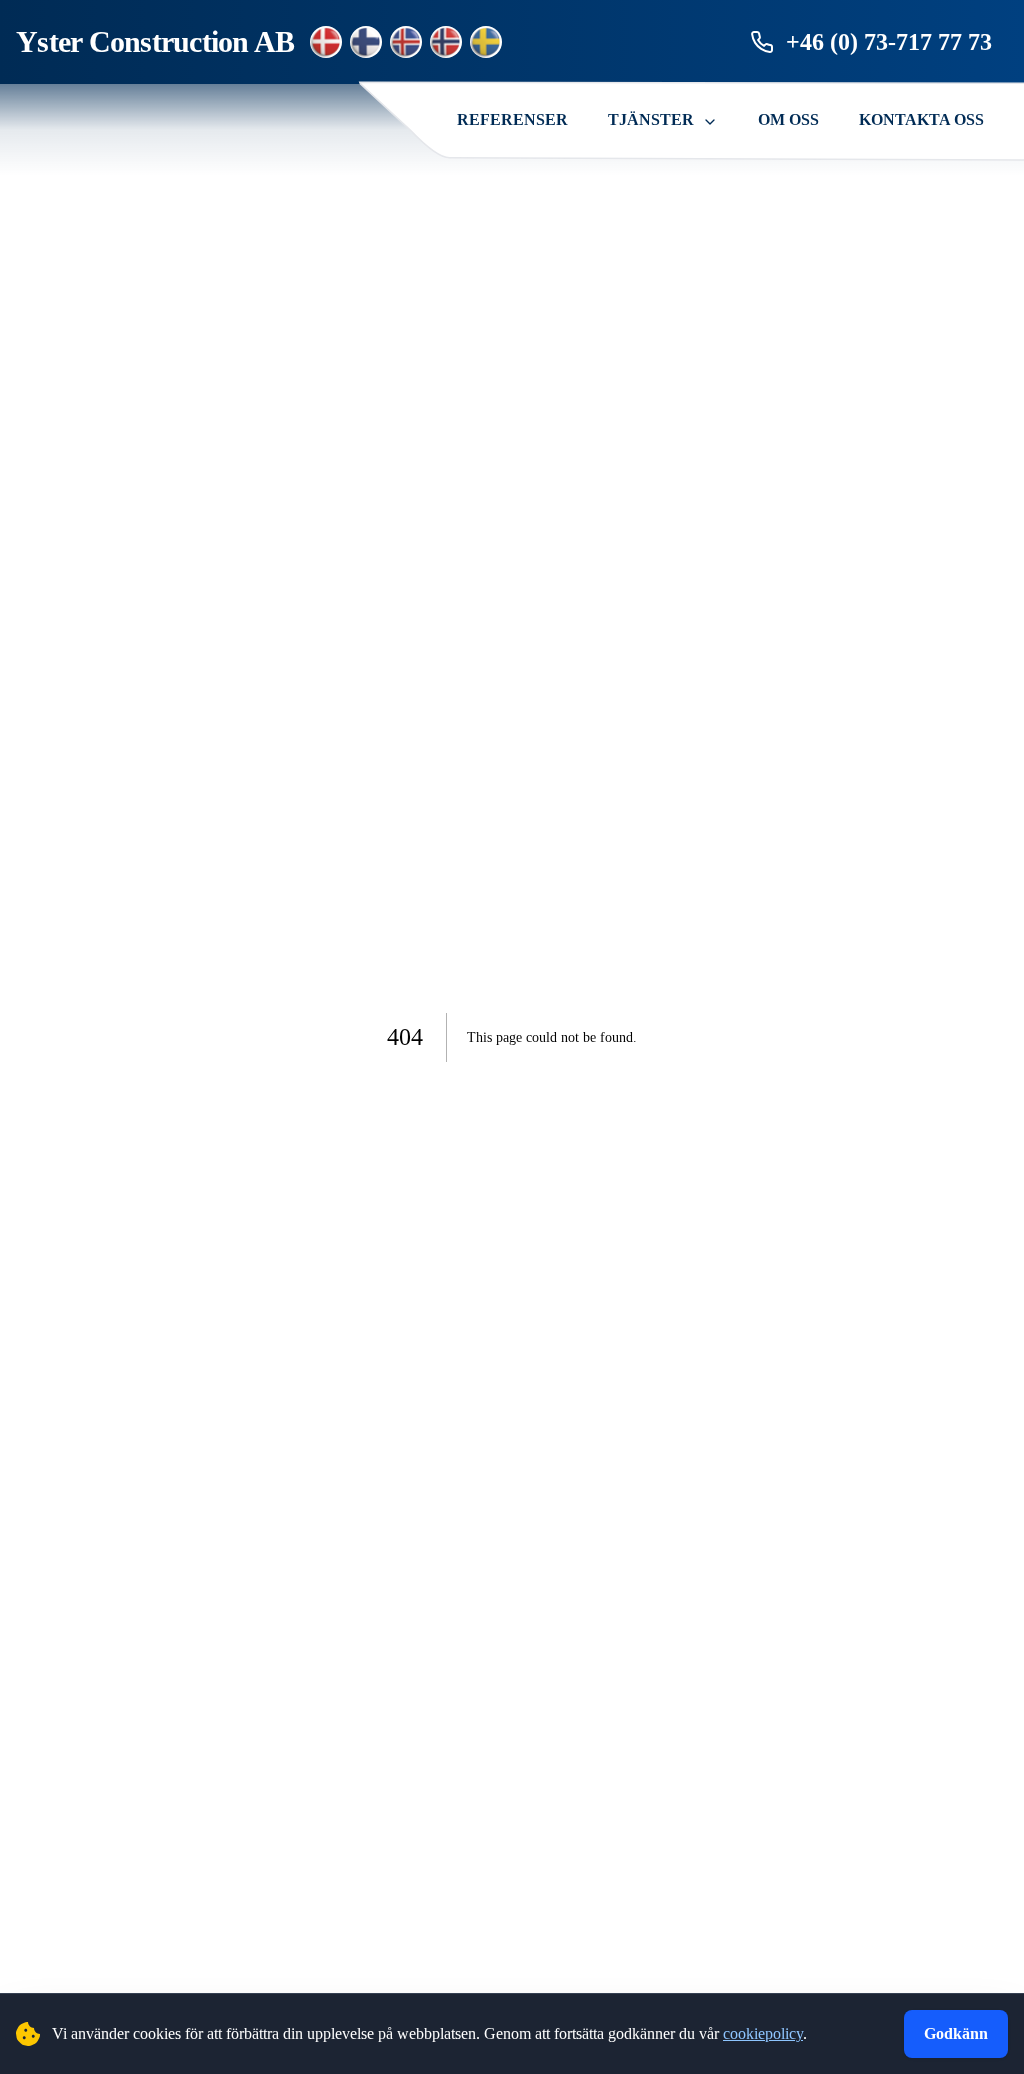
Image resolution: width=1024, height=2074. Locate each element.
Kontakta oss (921, 119)
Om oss (788, 119)
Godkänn (956, 2033)
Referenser (512, 119)
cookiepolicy (763, 2033)
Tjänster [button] (651, 119)
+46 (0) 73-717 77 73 (889, 42)
